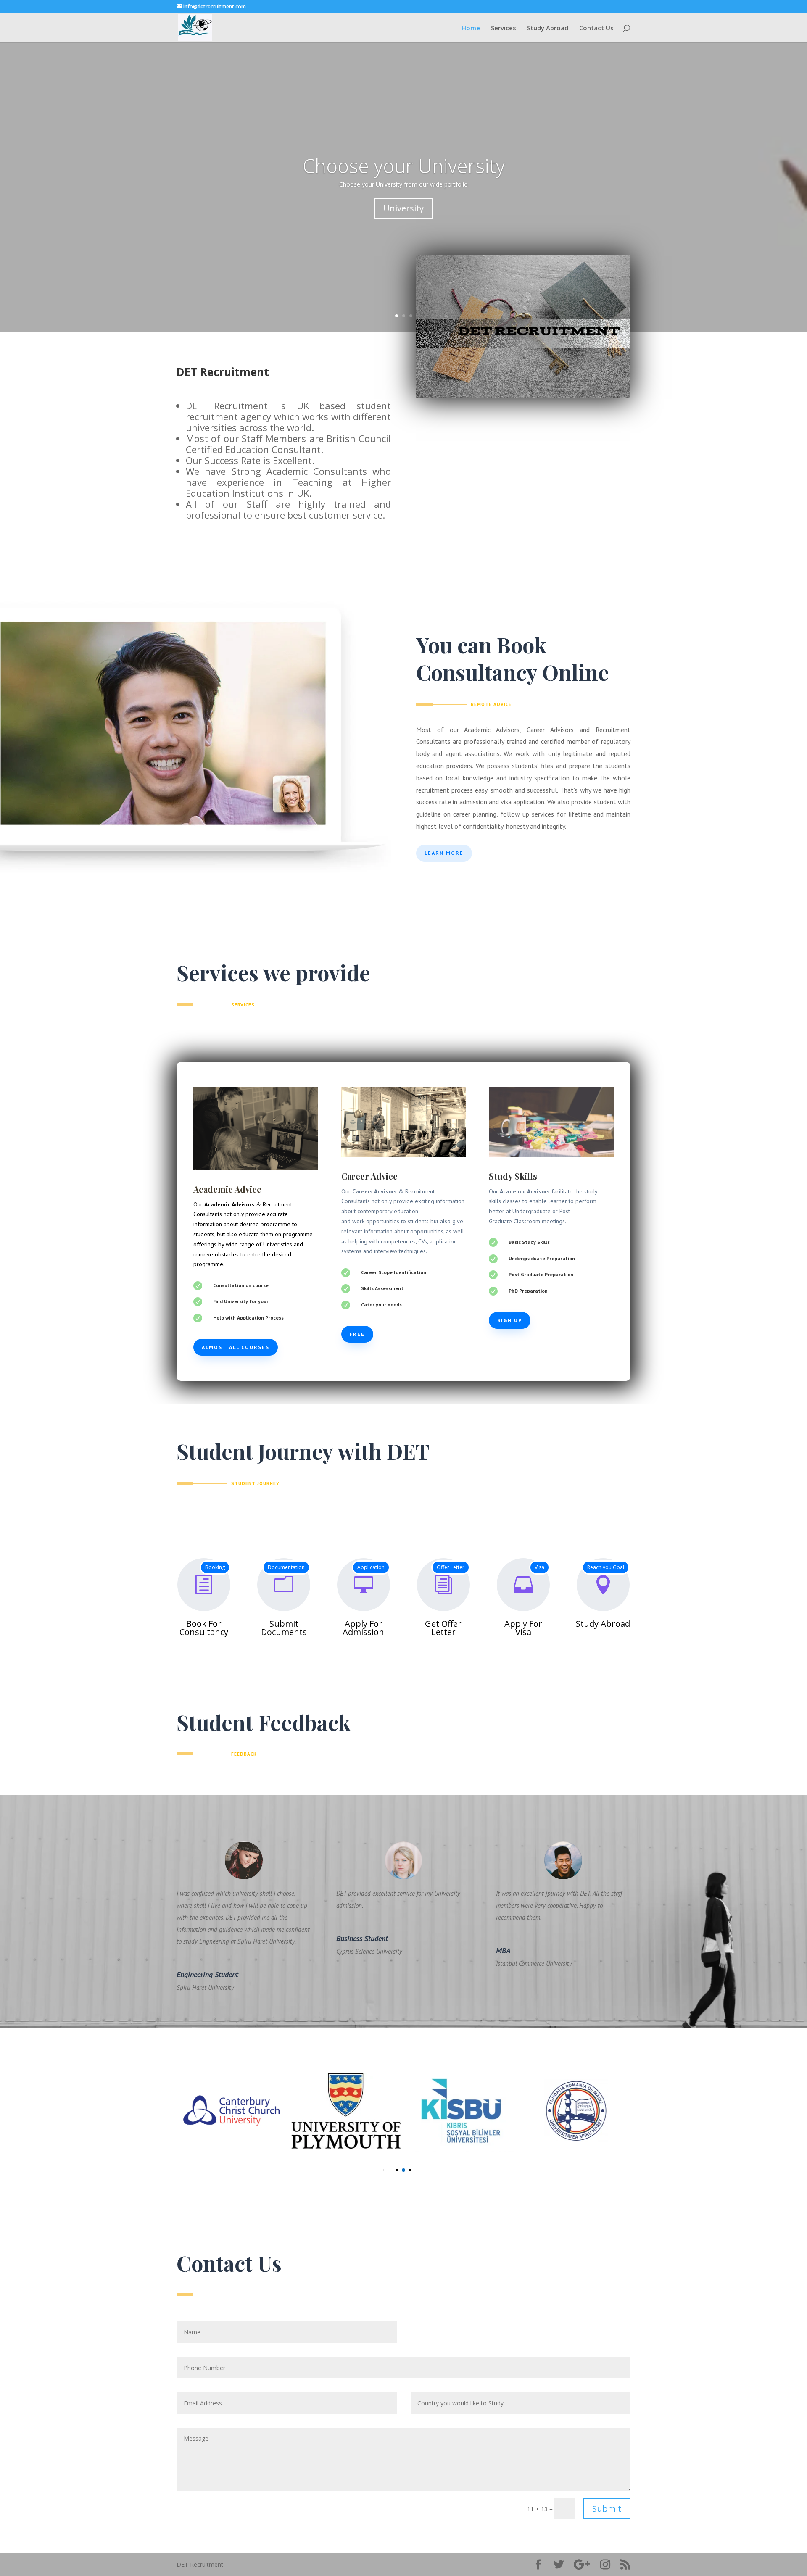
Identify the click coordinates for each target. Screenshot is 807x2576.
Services (504, 28)
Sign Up (510, 1320)
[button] (377, 2170)
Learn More (444, 853)
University (403, 208)
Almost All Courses (236, 1347)
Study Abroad (548, 28)
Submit (607, 2509)
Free (357, 1334)
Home (471, 28)
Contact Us (596, 28)
